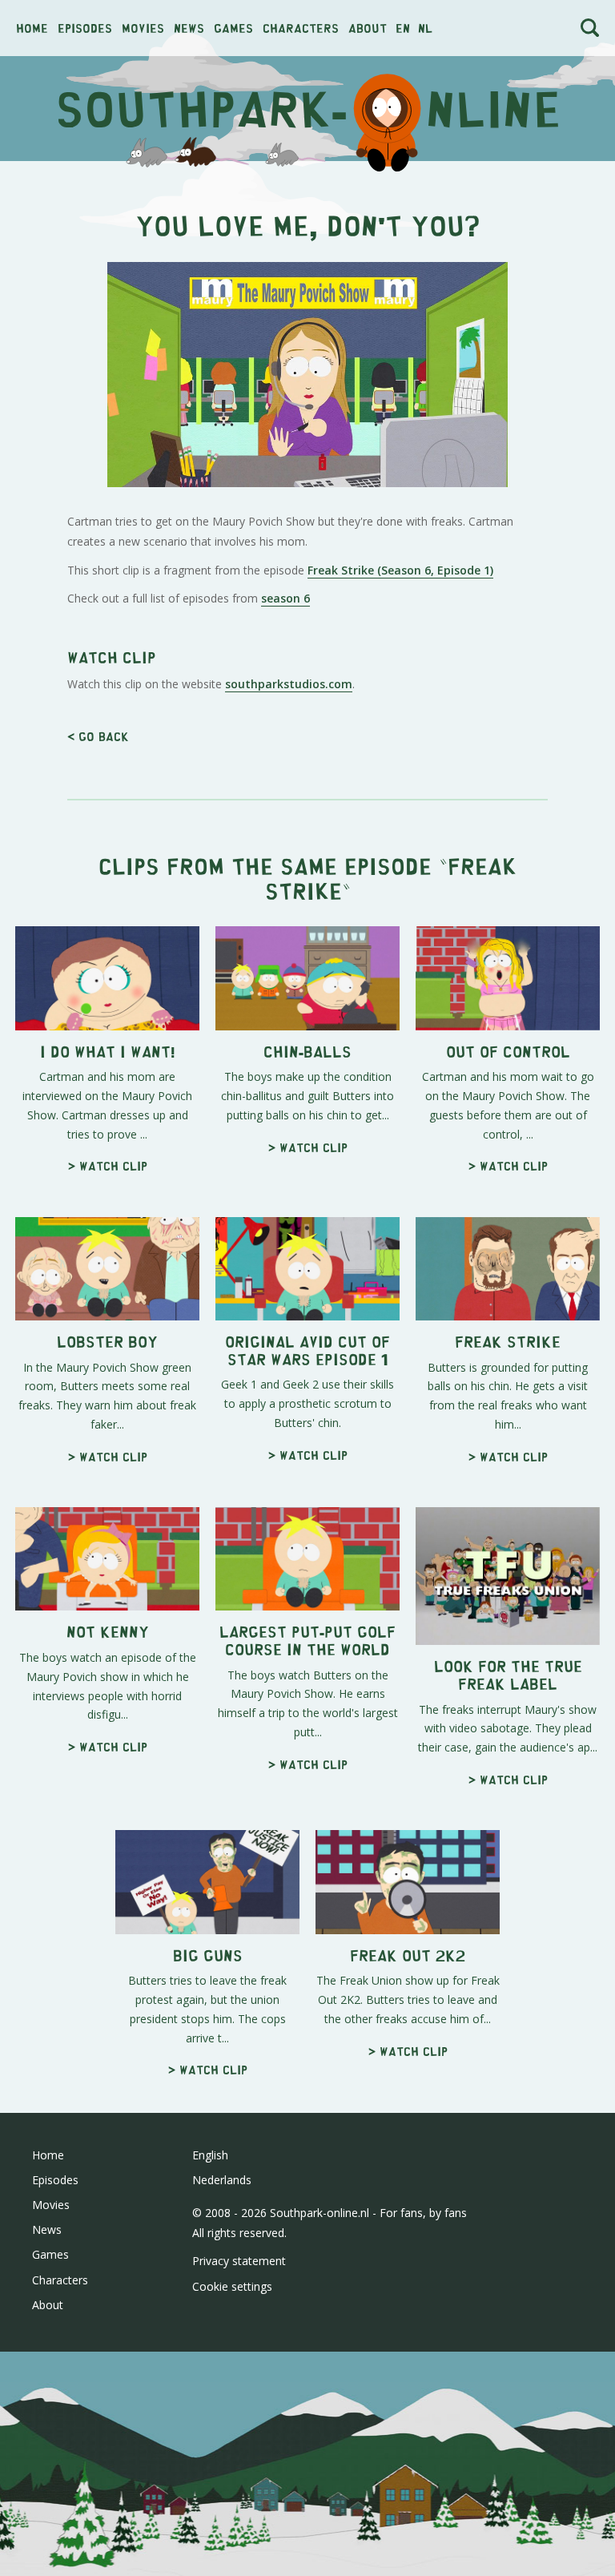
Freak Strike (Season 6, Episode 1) (400, 570)
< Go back (98, 736)
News (189, 28)
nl (425, 28)
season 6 (285, 598)
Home (32, 28)
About (368, 28)
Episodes (85, 28)
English (210, 2155)
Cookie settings (232, 2286)
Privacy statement (239, 2261)
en (403, 28)
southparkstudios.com (289, 684)
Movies (143, 28)
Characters (301, 28)
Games (233, 28)
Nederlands (222, 2180)
